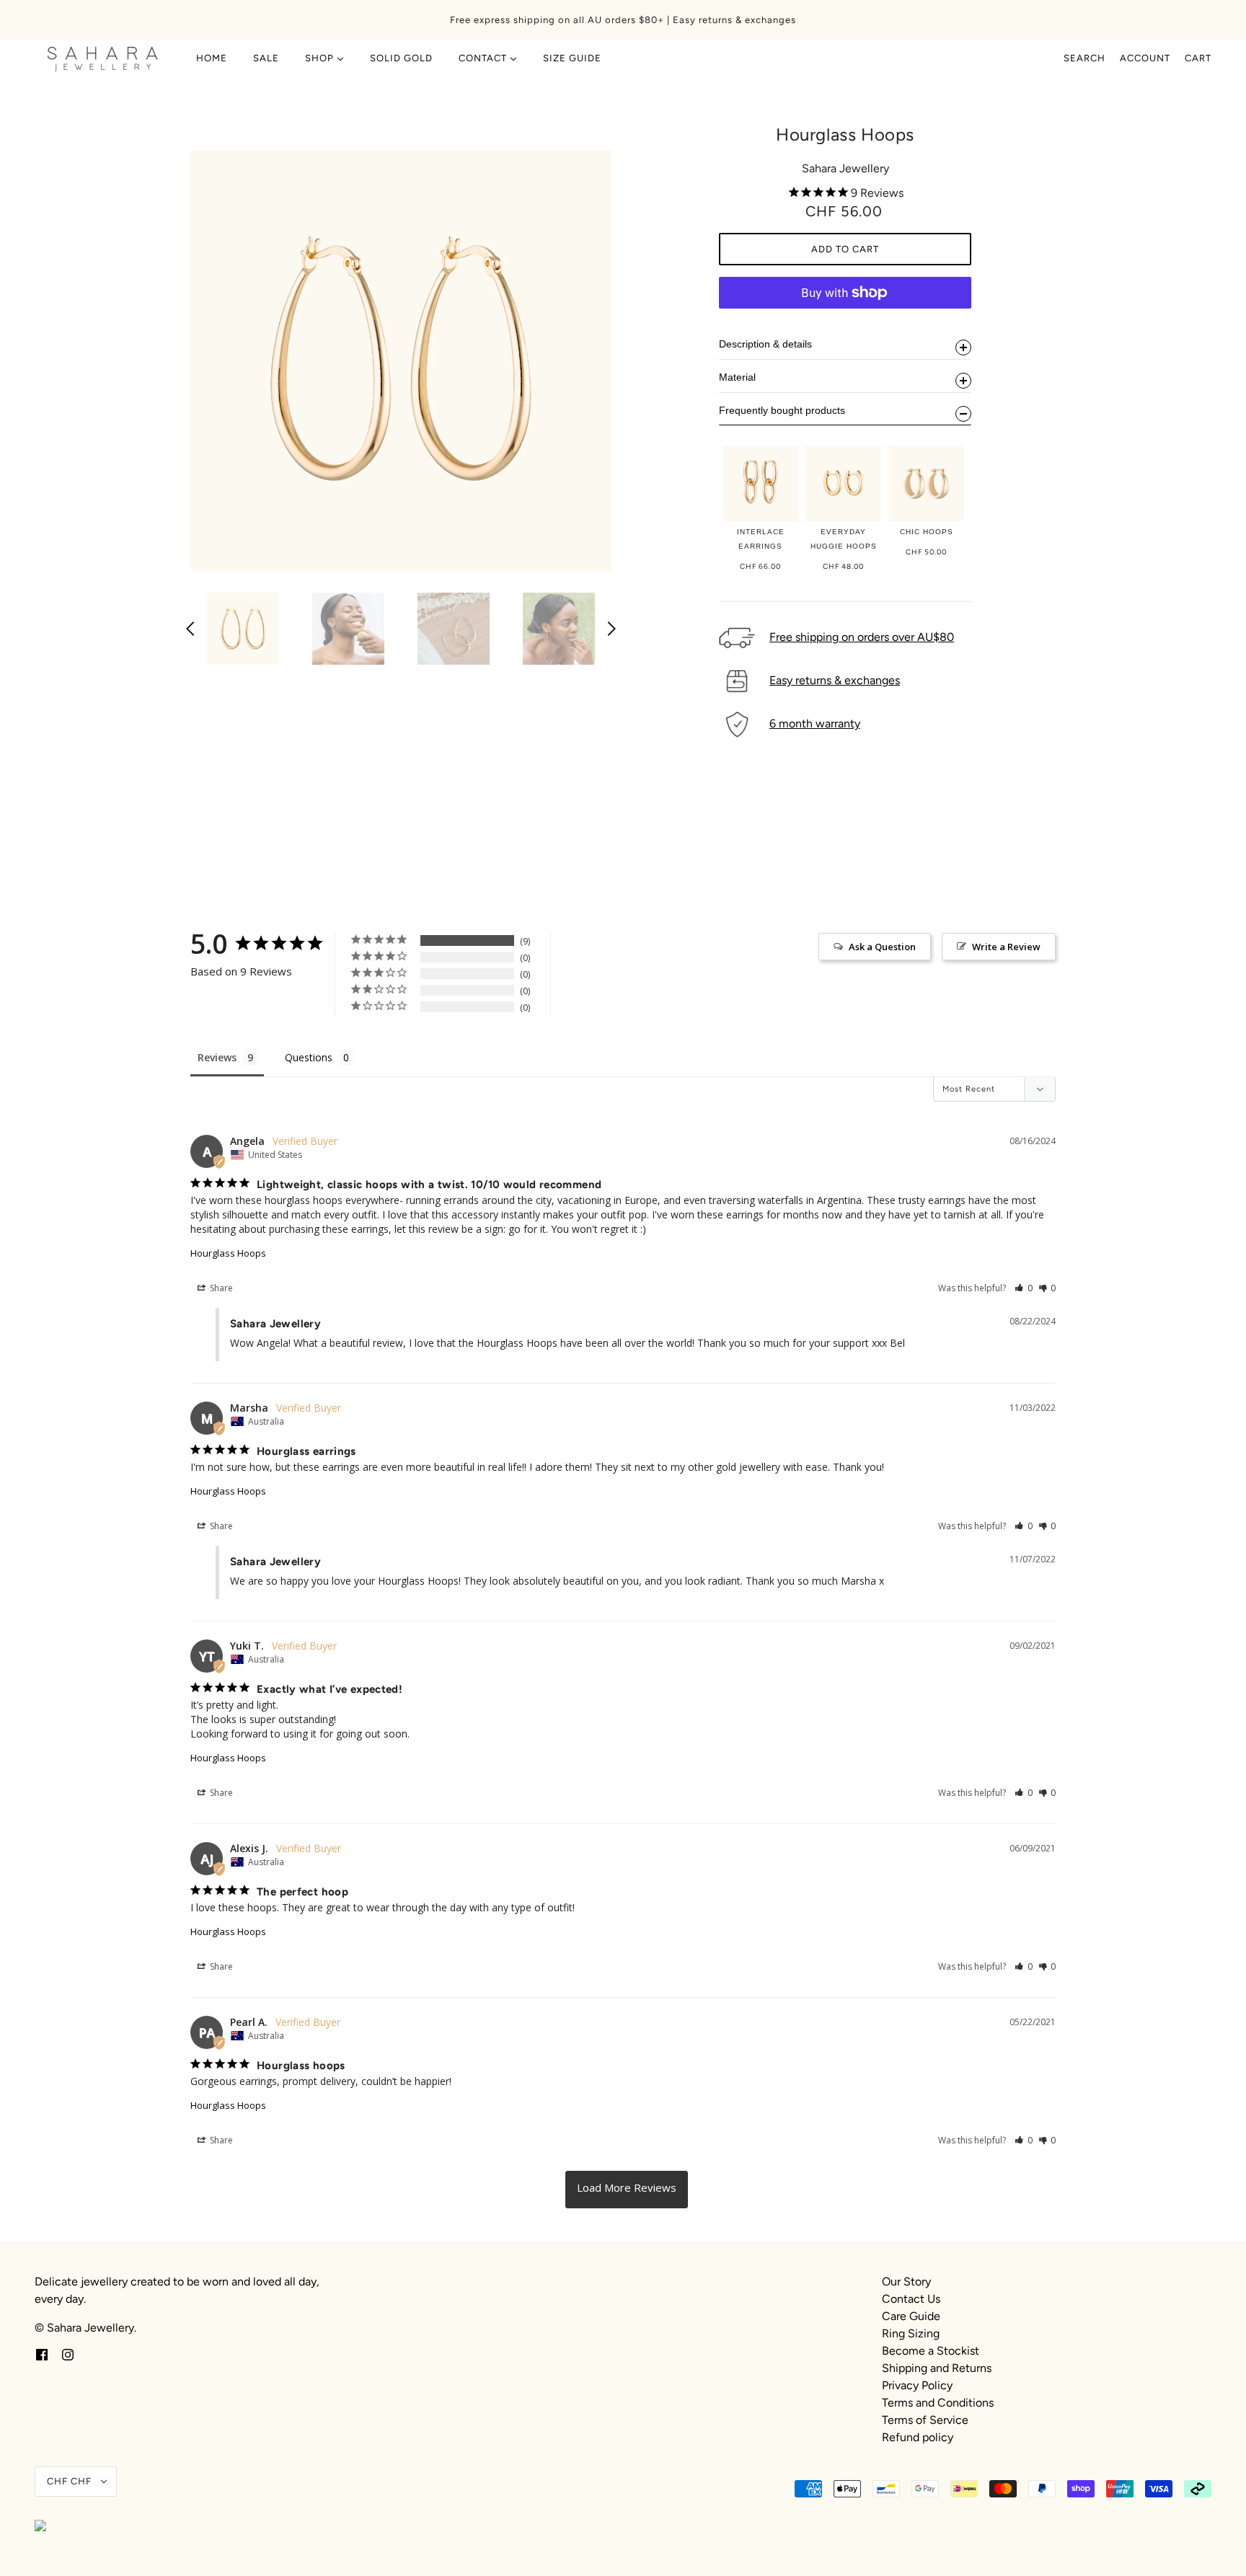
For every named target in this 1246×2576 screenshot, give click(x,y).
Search (1084, 58)
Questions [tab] (309, 1057)
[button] (1024, 1288)
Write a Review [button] (1006, 947)
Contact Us (911, 2299)
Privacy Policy (917, 2385)
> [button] (627, 2190)
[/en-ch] (103, 58)
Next (611, 629)
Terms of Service (925, 2420)
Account (1145, 58)
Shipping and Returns (937, 2368)
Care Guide (911, 2316)
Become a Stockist (931, 2351)
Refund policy (918, 2437)
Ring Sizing (911, 2333)
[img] (42, 2354)
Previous (190, 629)
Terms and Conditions (938, 2403)
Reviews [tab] (217, 1057)
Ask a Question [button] (882, 947)
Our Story (906, 2281)
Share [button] (220, 1288)
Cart (1198, 58)
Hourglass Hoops (228, 1253)
